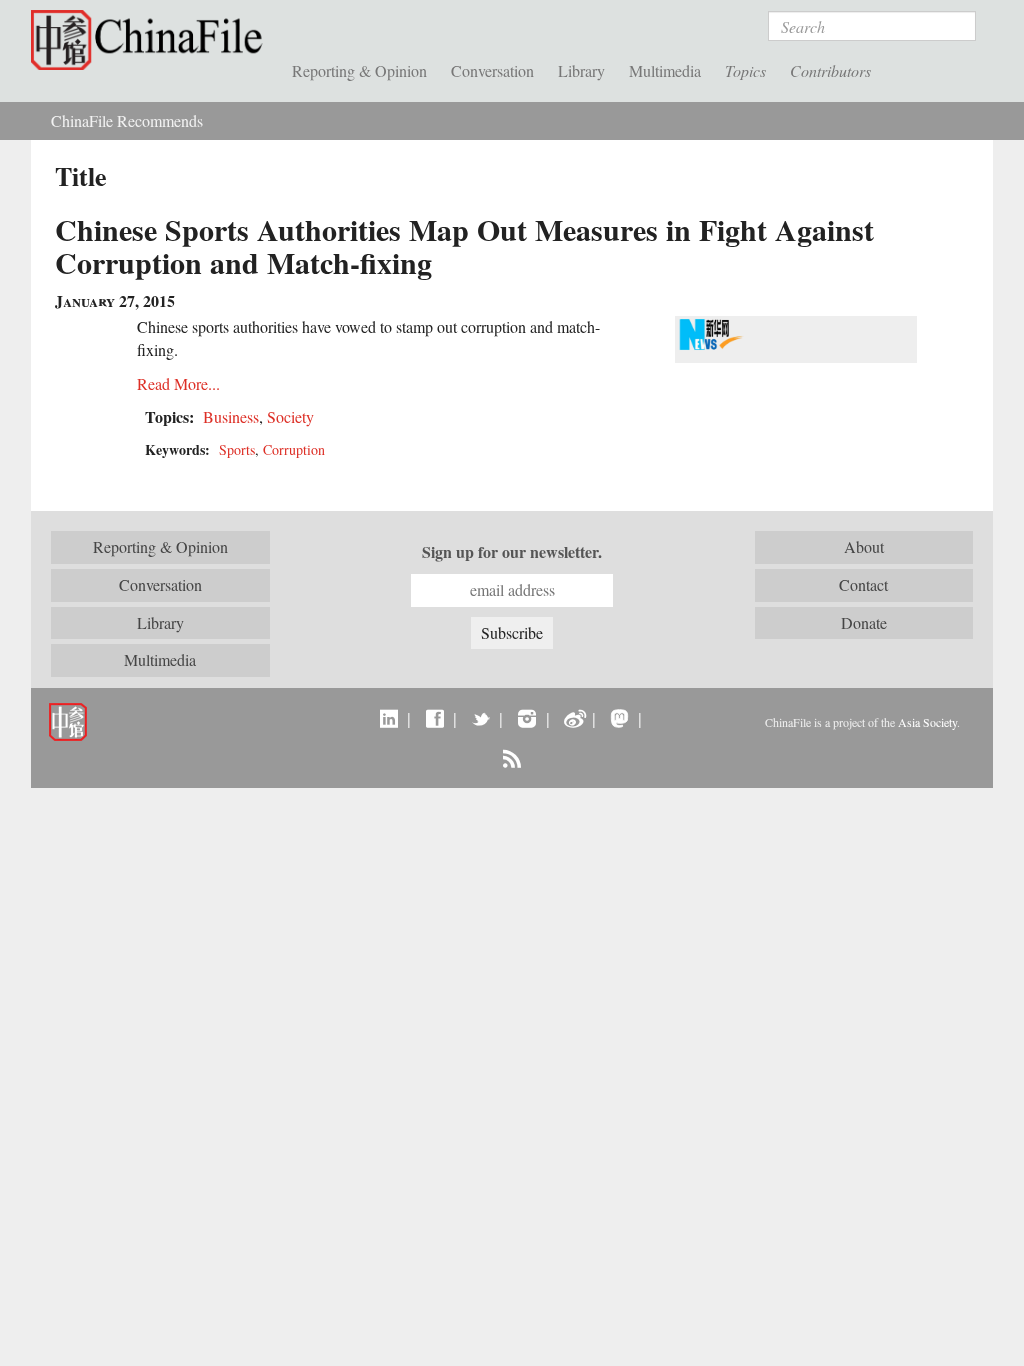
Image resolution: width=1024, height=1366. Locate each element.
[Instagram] (526, 718)
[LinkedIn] (388, 718)
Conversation (492, 70)
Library (581, 70)
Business (231, 416)
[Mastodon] (619, 718)
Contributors (830, 70)
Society (290, 416)
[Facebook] (434, 718)
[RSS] (511, 758)
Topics (745, 70)
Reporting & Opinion (359, 70)
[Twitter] (480, 718)
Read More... (178, 383)
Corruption (294, 449)
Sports (237, 449)
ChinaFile (151, 40)
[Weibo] (573, 718)
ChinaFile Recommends (127, 120)
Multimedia (665, 70)
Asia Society (927, 722)
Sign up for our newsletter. (512, 552)
